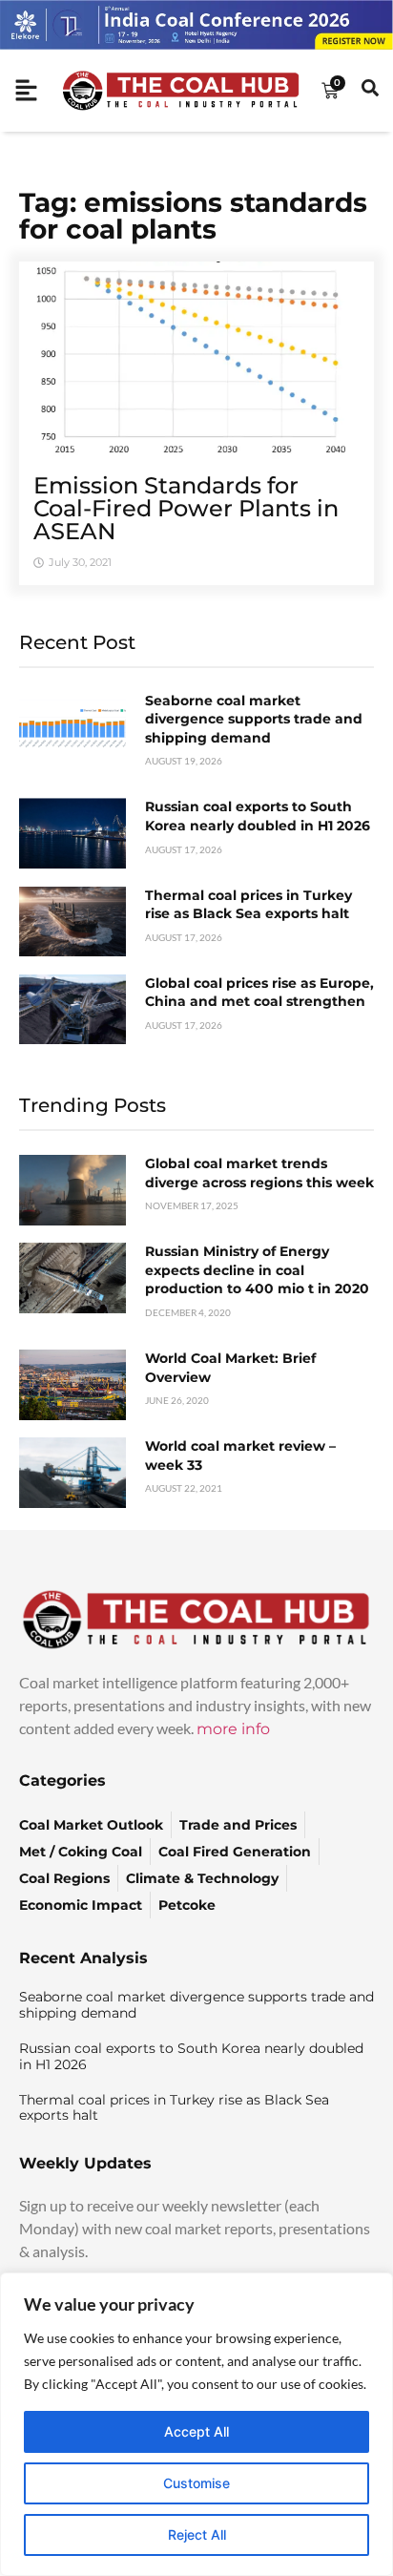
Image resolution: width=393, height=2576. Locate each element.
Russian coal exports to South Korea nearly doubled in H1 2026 (258, 816)
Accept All (196, 2431)
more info (233, 1729)
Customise (196, 2483)
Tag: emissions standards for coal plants (193, 216)
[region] (196, 2424)
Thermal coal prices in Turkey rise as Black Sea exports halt (248, 905)
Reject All (197, 2534)
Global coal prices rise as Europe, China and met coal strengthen (259, 993)
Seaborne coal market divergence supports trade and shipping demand (254, 719)
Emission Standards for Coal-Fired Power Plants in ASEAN (186, 508)
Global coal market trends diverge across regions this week (259, 1173)
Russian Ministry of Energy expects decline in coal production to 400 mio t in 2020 (257, 1270)
